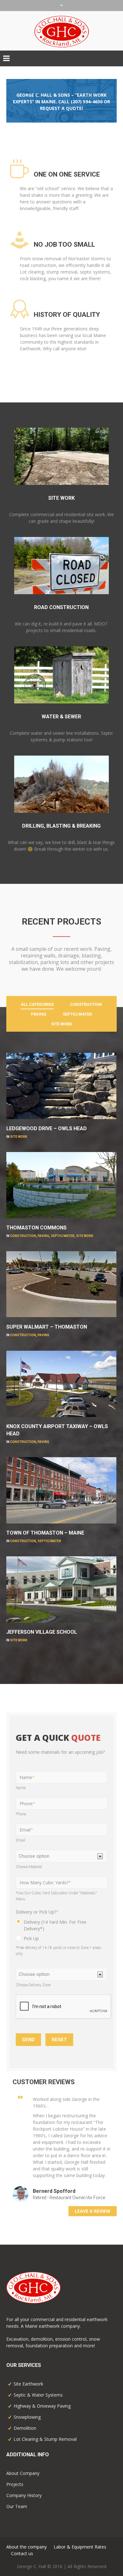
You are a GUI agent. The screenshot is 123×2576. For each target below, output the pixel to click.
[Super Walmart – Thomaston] (104, 1264)
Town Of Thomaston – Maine (45, 1533)
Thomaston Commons (36, 1228)
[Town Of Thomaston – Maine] (104, 1470)
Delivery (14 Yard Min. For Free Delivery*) (55, 1925)
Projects (15, 2484)
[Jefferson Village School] (104, 1569)
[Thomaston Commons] (104, 1165)
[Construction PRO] (61, 2288)
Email (26, 1830)
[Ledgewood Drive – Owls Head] (104, 1065)
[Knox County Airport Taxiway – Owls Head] (104, 1363)
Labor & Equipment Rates (80, 2547)
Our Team (17, 2506)
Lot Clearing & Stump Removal (45, 2439)
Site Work (19, 1137)
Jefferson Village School (42, 1632)
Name (27, 1777)
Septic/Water (63, 1236)
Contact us (22, 2553)
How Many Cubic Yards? (45, 1882)
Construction (23, 1236)
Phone (27, 1804)
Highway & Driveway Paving (42, 2406)
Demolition (25, 2428)
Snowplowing (27, 2417)
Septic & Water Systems (38, 2395)
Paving (43, 1236)
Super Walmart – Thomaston (47, 1327)
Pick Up (31, 1938)
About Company (23, 2473)
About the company (26, 2547)
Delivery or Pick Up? (37, 1912)
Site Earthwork (28, 2384)
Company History (24, 2495)
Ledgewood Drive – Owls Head (47, 1128)
